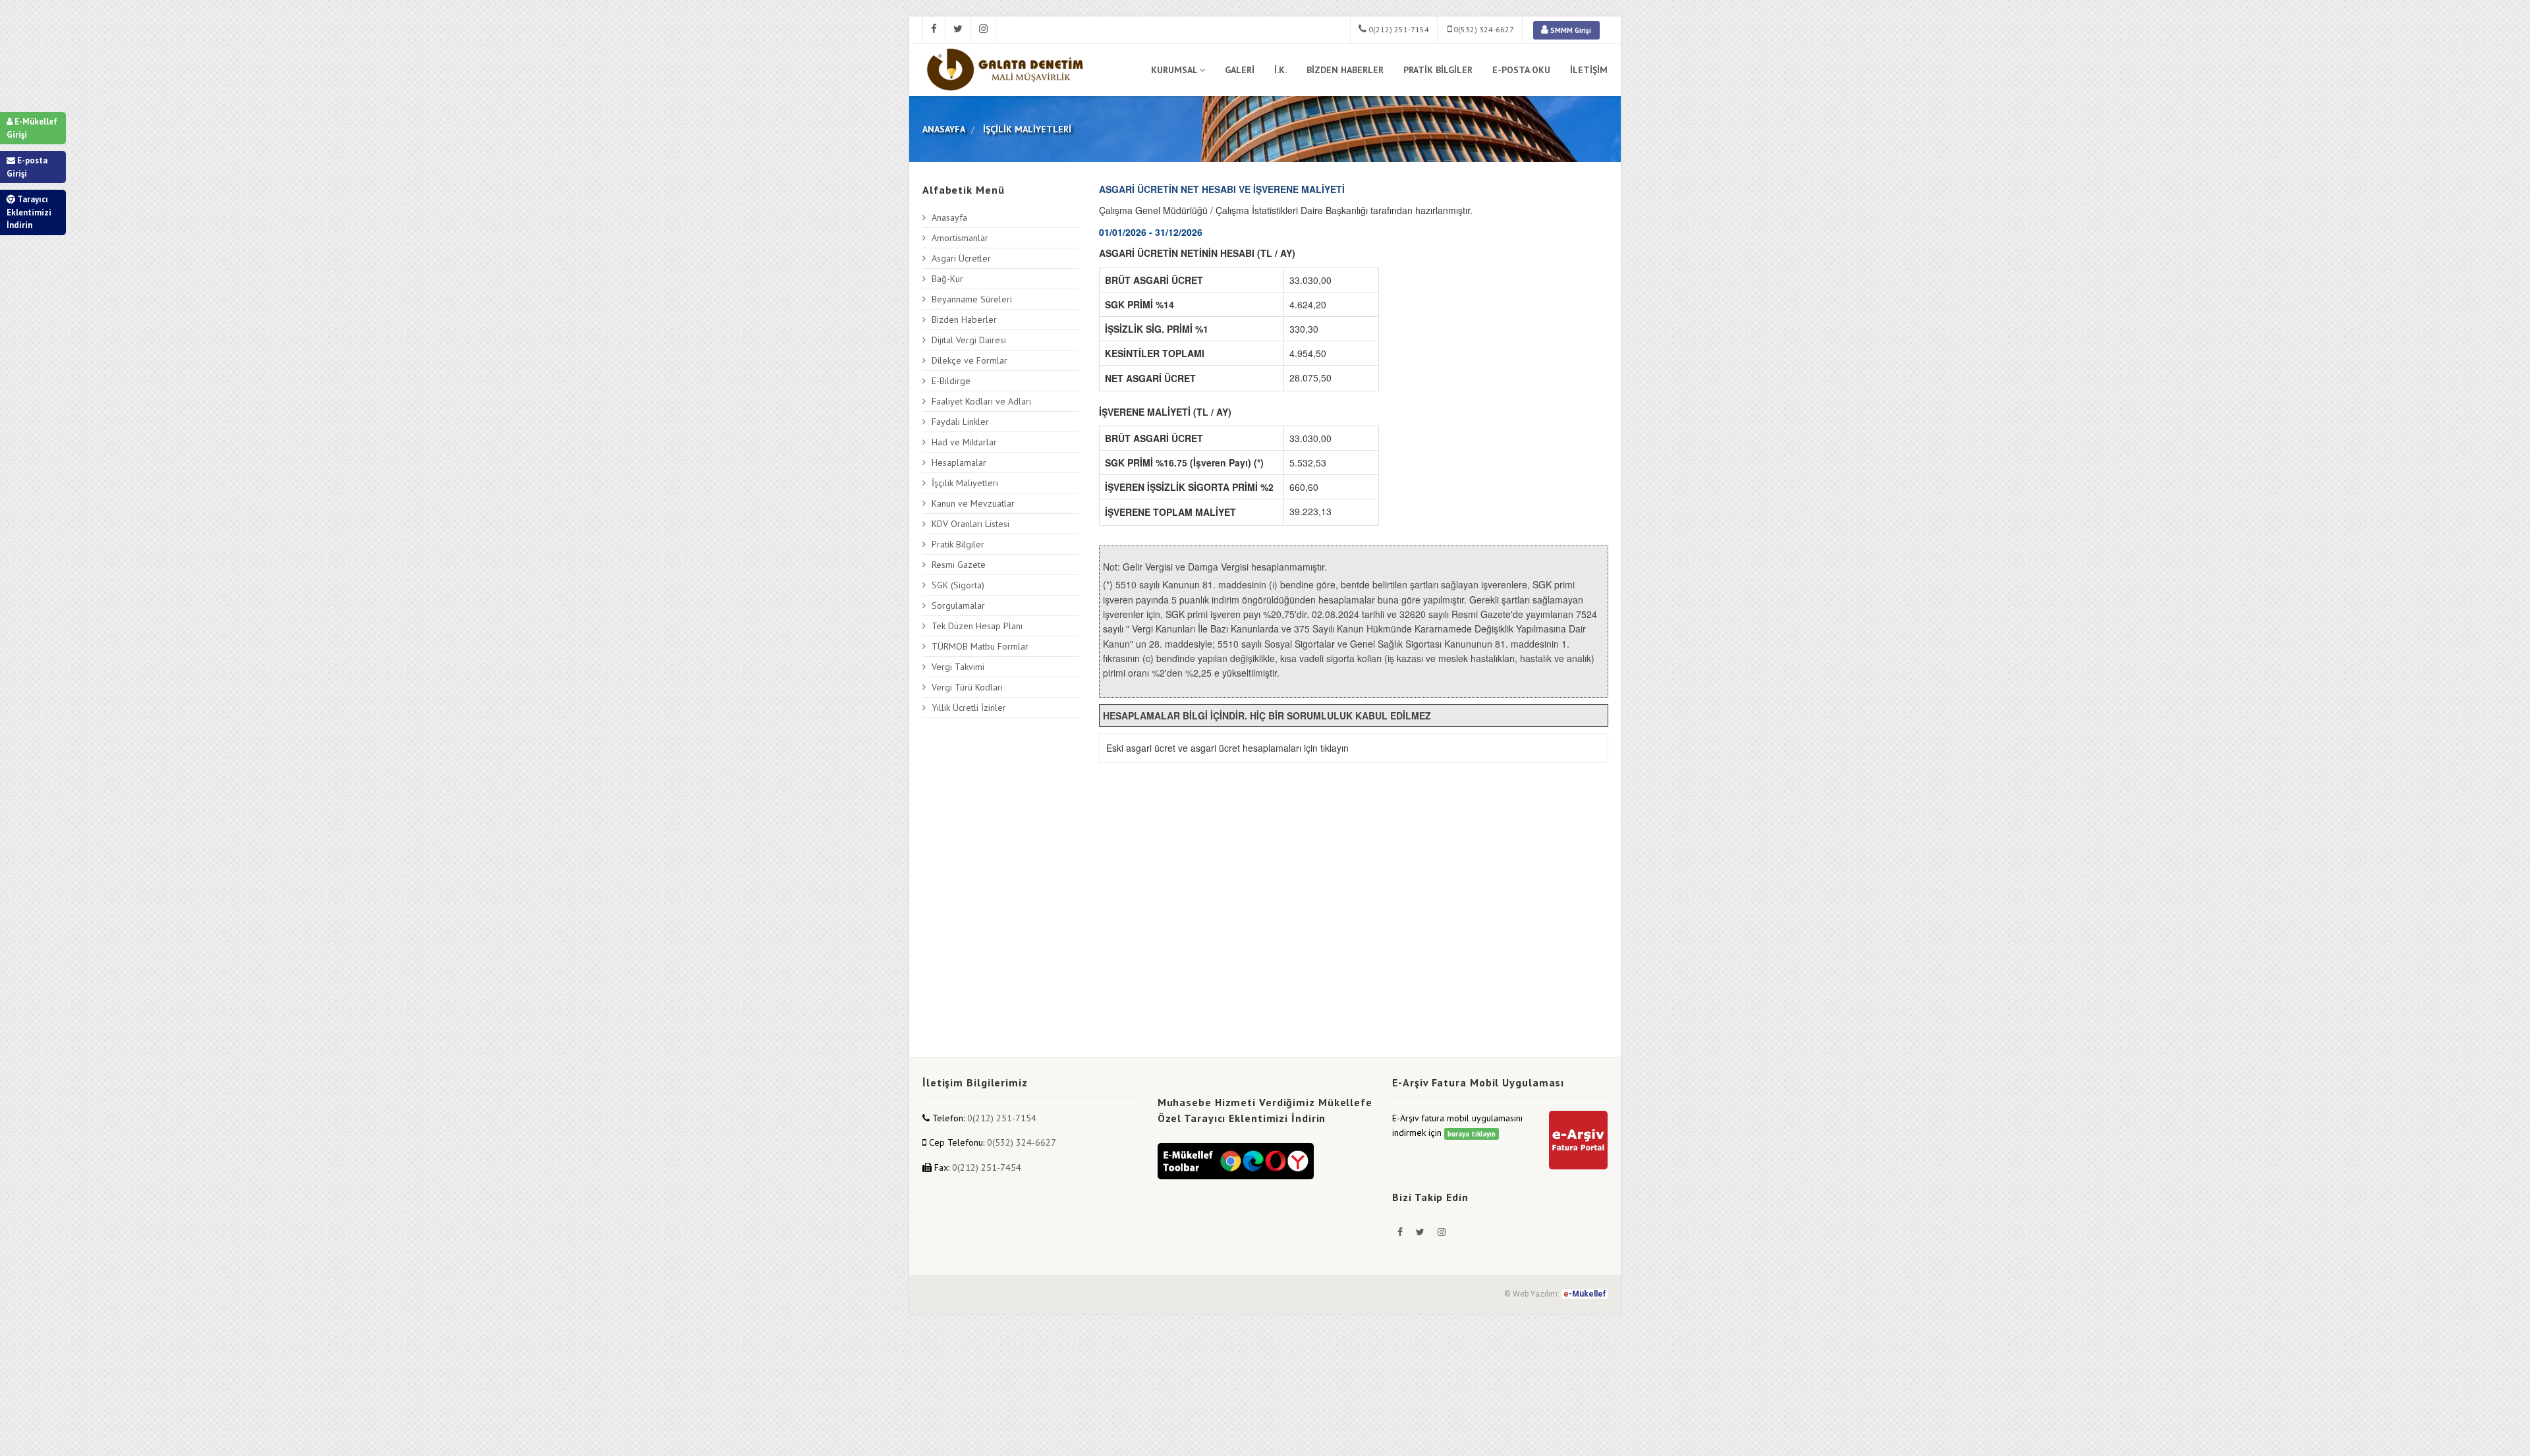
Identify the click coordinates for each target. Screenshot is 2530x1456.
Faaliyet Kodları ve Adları (981, 401)
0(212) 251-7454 (987, 1167)
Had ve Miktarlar (964, 442)
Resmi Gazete (959, 565)
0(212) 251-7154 (1398, 29)
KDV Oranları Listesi (970, 524)
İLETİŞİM (1589, 70)
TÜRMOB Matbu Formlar (980, 646)
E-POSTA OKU (1521, 70)
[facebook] (934, 30)
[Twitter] (1421, 1232)
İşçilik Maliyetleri (965, 483)
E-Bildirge (951, 381)
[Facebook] (1401, 1232)
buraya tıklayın (1472, 1134)
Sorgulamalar (958, 605)
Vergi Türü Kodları (967, 687)
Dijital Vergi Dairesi (969, 340)
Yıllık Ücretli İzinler (969, 708)
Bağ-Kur (947, 279)
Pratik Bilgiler (958, 544)
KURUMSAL (1174, 70)
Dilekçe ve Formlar (970, 360)
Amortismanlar (960, 238)
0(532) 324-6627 (1483, 29)
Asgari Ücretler (961, 258)
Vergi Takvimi (958, 667)
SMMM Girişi (1570, 30)
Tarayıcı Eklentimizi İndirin (29, 212)
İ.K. (1280, 70)
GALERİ (1240, 70)
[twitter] (958, 30)
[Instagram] (1442, 1232)
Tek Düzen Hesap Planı (977, 626)
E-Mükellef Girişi (32, 128)
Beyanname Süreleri (972, 299)
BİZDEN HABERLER (1345, 70)
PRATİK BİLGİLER (1438, 70)
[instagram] (984, 30)
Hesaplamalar (959, 462)
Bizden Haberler (964, 320)
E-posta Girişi (27, 167)
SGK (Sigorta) (958, 585)
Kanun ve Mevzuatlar (973, 503)
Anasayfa (949, 217)
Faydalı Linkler (960, 422)
